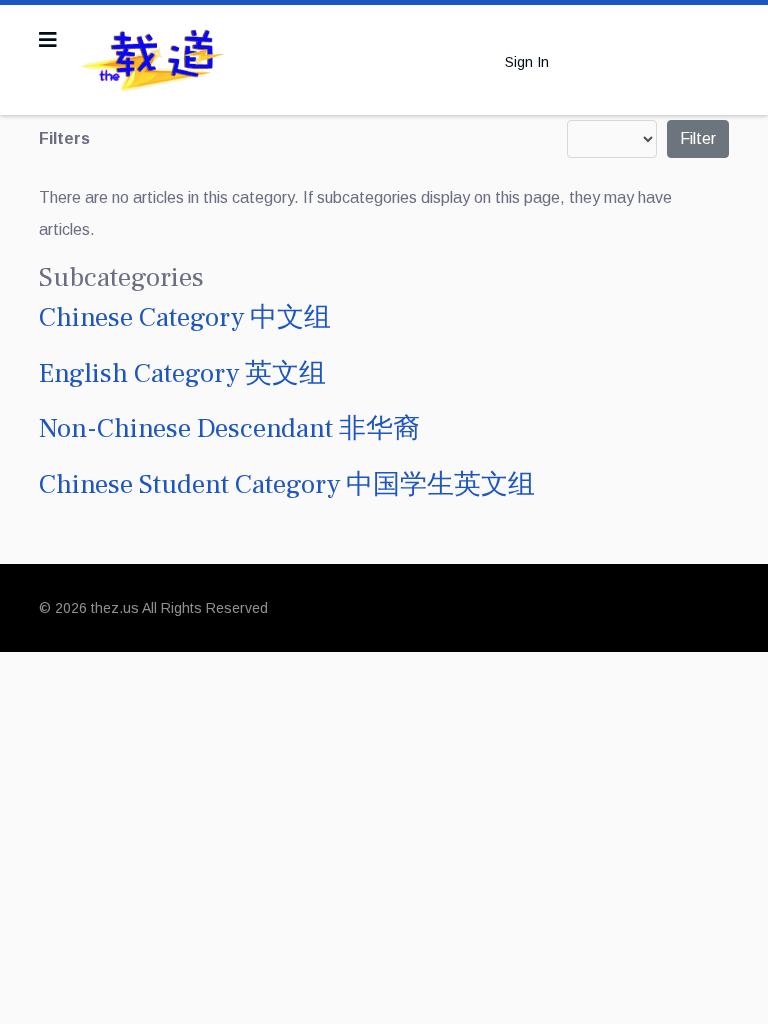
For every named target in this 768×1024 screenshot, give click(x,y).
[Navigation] (48, 40)
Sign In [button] (527, 62)
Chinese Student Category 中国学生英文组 (287, 484)
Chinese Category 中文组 (185, 317)
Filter (698, 138)
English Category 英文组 (182, 373)
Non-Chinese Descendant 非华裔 (229, 428)
